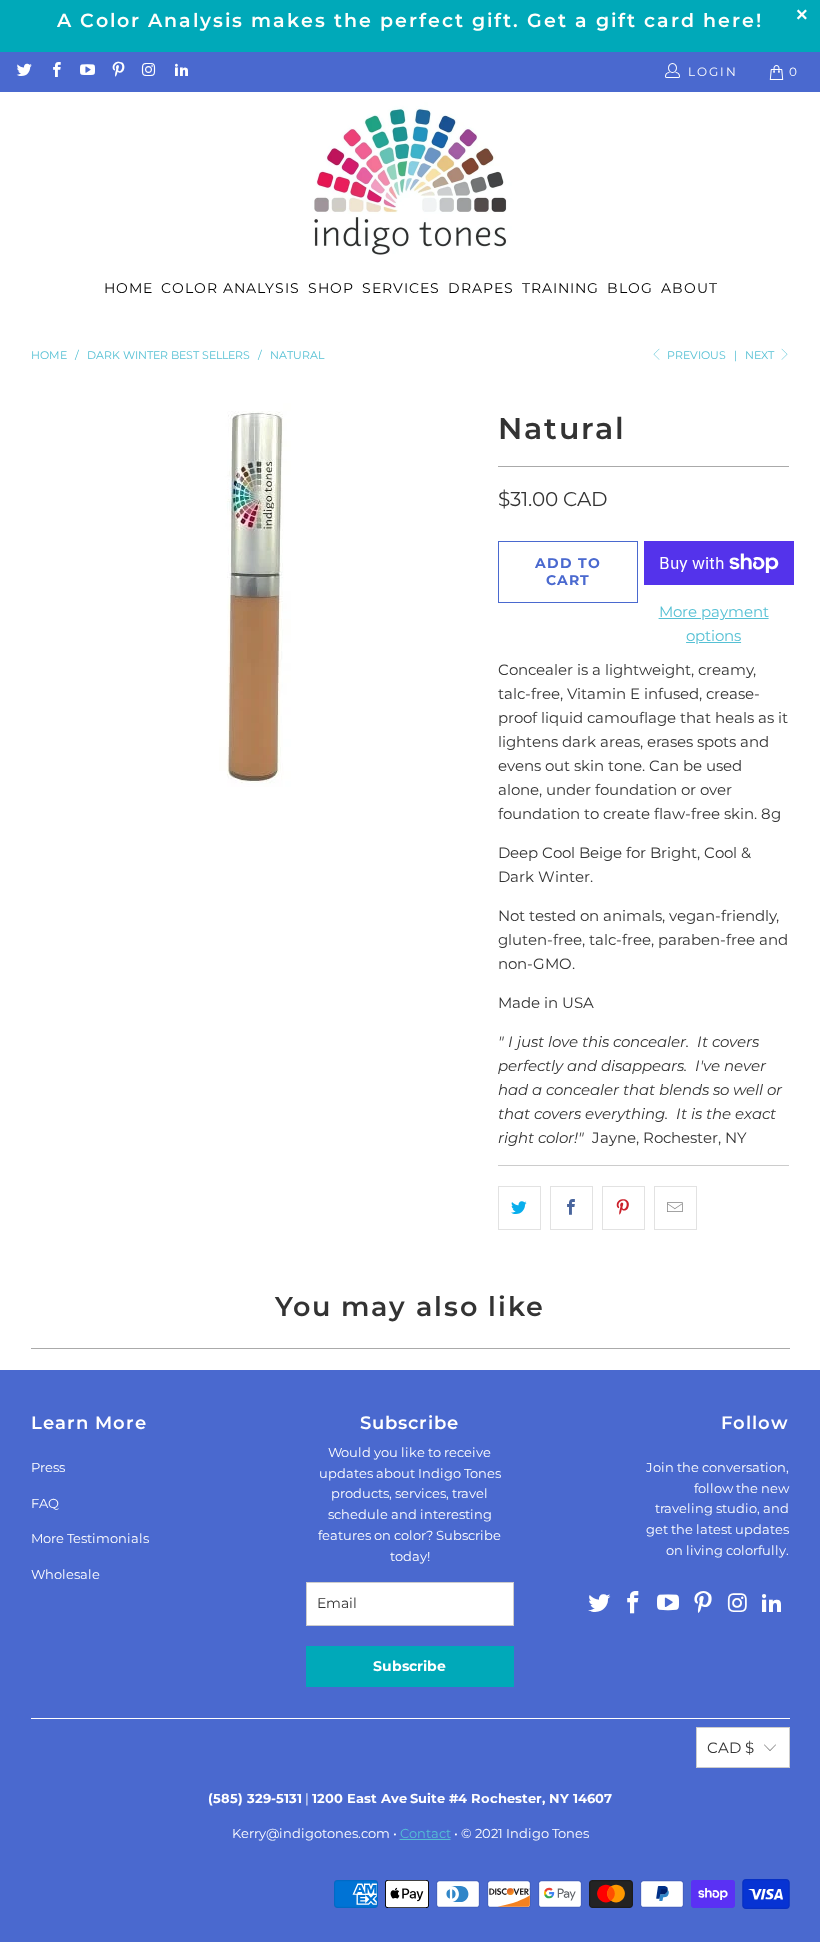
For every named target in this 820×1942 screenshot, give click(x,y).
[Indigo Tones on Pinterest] (117, 71)
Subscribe (409, 1666)
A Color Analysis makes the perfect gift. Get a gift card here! (410, 20)
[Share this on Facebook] (571, 1208)
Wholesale (65, 1574)
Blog (630, 288)
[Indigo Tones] (410, 183)
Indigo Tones (547, 1833)
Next (761, 355)
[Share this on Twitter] (519, 1208)
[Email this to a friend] (675, 1208)
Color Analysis (230, 288)
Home (128, 288)
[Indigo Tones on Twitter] (23, 71)
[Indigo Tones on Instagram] (148, 71)
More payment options (714, 623)
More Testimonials (90, 1538)
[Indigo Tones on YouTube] (86, 71)
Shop (331, 288)
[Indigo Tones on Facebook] (54, 71)
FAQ (45, 1503)
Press (48, 1467)
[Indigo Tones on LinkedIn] (179, 71)
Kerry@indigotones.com (311, 1833)
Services (401, 288)
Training (560, 288)
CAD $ (730, 1747)
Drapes (481, 288)
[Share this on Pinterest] (623, 1208)
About (689, 288)
